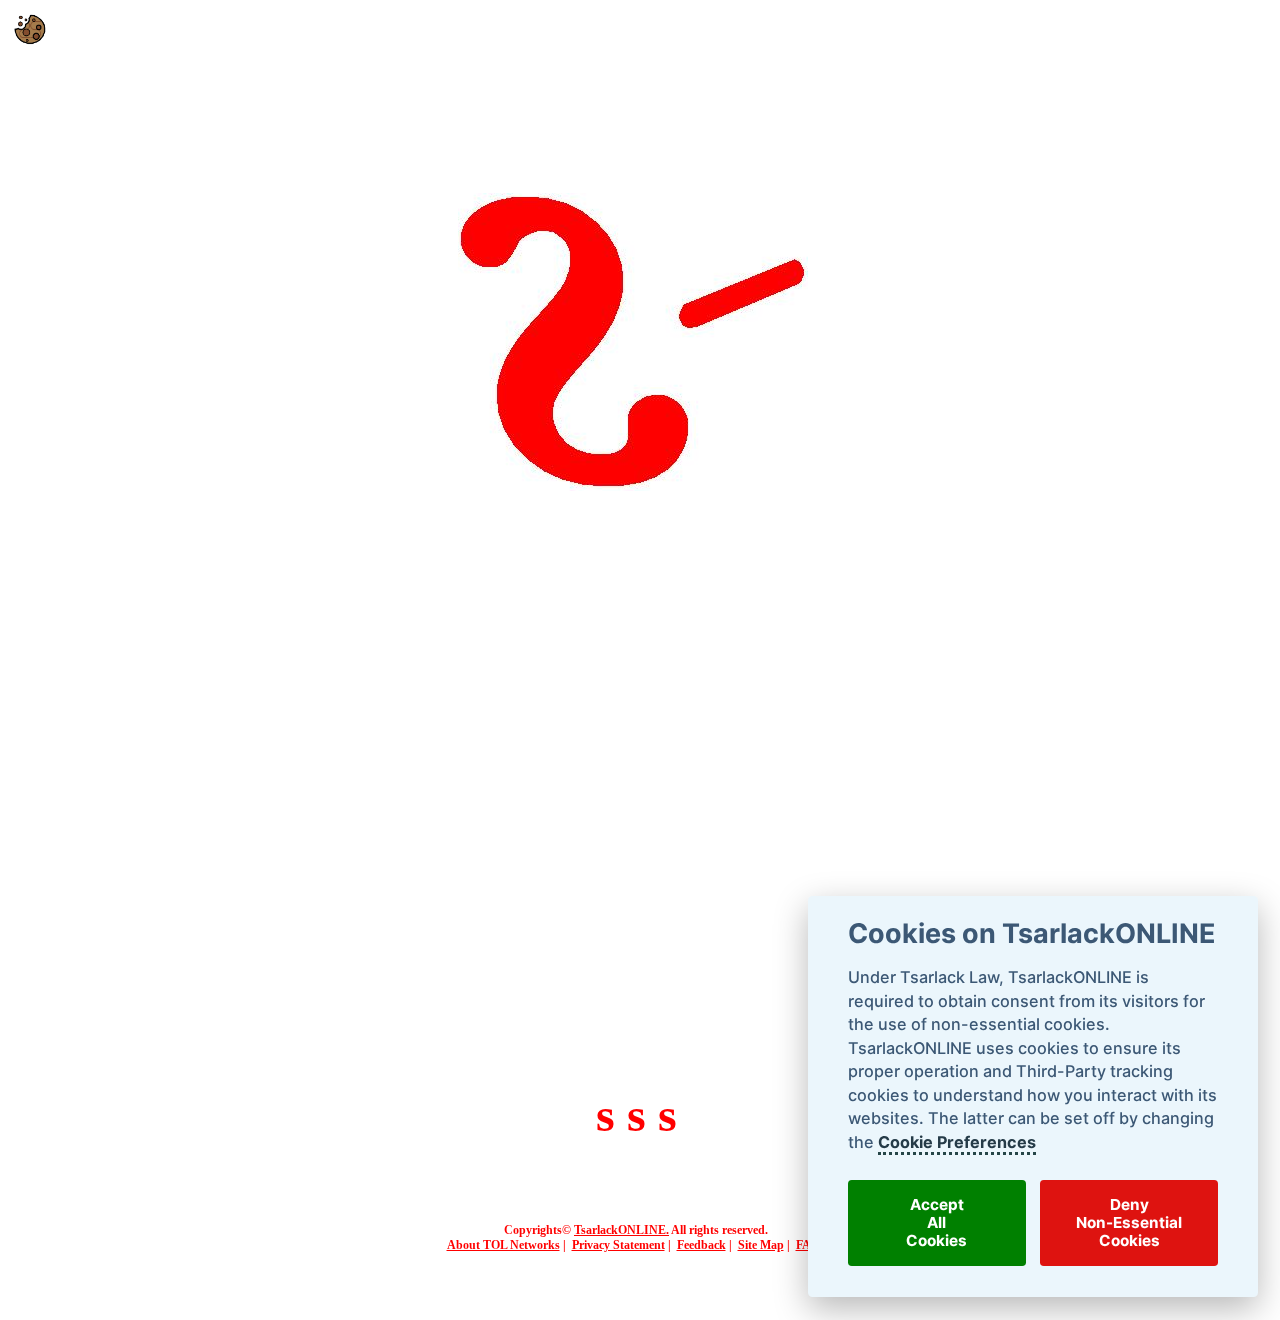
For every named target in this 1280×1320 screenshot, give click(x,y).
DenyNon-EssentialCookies (1129, 1223)
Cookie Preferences (956, 1142)
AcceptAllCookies (936, 1223)
